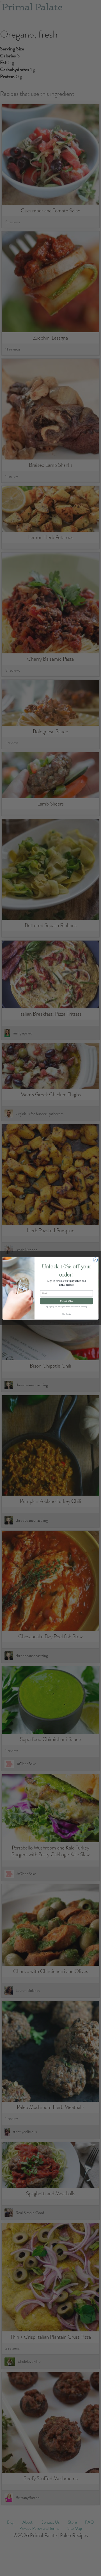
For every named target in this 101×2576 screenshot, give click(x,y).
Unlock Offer (66, 1301)
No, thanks (66, 1314)
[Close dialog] (95, 1260)
